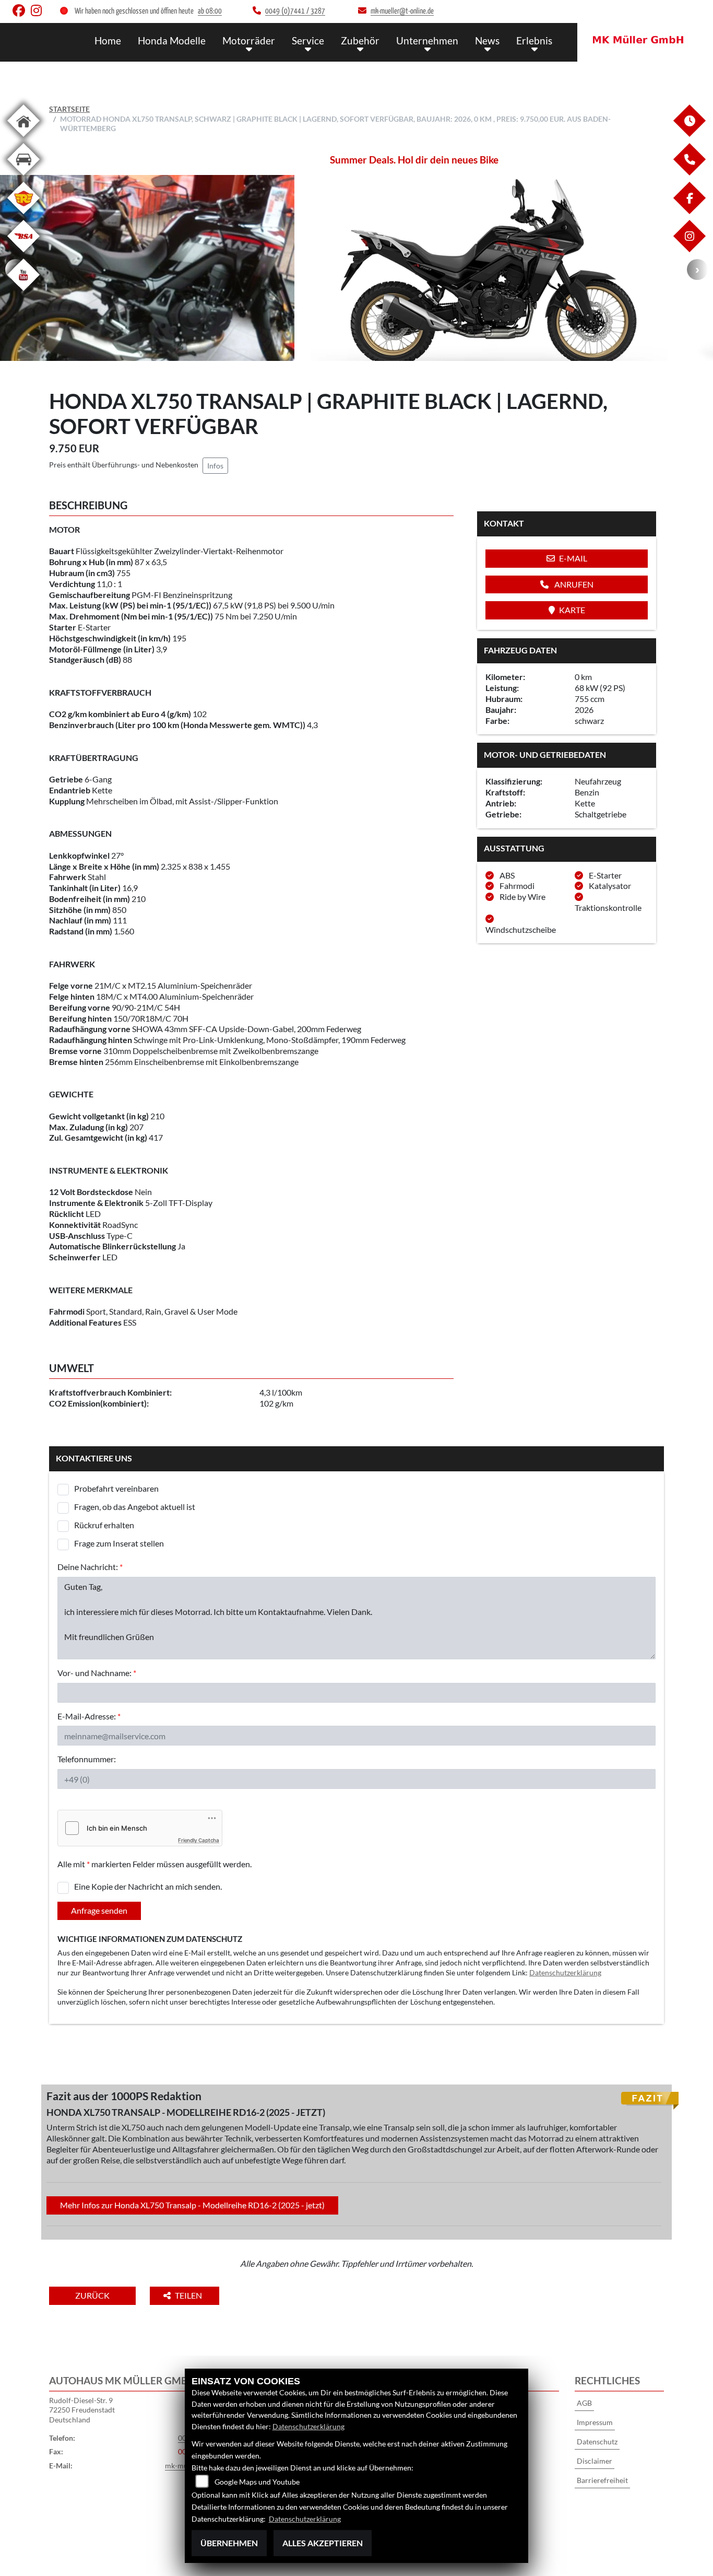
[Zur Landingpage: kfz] (23, 177)
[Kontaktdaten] (689, 173)
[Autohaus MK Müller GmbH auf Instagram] (38, 13)
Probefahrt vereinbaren (116, 1488)
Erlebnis (534, 40)
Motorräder (249, 40)
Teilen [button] (189, 2295)
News (487, 40)
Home (108, 40)
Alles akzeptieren (323, 2543)
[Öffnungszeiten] (689, 134)
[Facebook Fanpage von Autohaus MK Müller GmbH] (22, 13)
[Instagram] (689, 249)
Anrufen (573, 584)
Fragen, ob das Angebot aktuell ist (135, 1507)
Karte (572, 610)
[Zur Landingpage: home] (23, 139)
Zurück (92, 2295)
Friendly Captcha (199, 1840)
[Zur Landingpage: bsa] (23, 254)
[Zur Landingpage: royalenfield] (23, 216)
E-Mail (573, 558)
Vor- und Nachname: (97, 1673)
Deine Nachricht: (90, 1567)
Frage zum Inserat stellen (119, 1543)
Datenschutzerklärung (565, 1972)
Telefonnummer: (87, 1759)
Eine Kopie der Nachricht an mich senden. (148, 1886)
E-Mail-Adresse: (89, 1716)
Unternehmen (427, 40)
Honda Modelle (172, 40)
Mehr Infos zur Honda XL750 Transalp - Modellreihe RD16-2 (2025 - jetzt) (192, 2205)
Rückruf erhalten (104, 1525)
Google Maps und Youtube (257, 2482)
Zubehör (360, 40)
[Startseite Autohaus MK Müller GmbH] (645, 40)
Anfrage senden (99, 1910)
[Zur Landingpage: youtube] (23, 293)
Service (308, 40)
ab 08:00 (210, 11)
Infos (215, 466)
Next (697, 270)
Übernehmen (229, 2543)
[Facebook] (689, 211)
